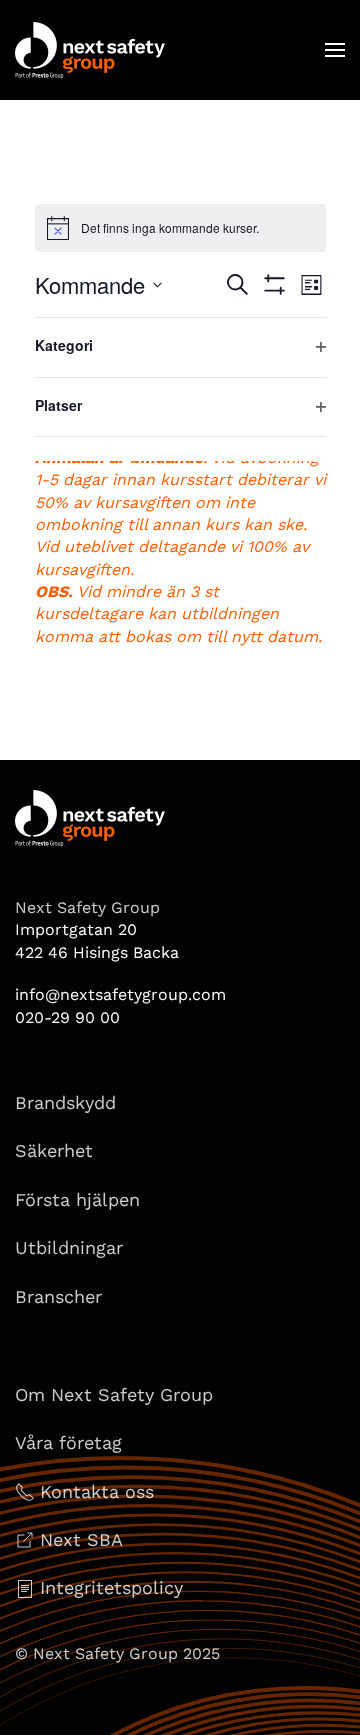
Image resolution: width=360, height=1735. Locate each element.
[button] (335, 50)
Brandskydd (65, 1102)
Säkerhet (54, 1150)
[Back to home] (90, 50)
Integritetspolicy (111, 1587)
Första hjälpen (77, 1199)
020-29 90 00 (67, 1017)
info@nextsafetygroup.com (120, 994)
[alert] (180, 228)
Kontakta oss (97, 1491)
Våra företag (68, 1442)
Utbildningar (69, 1247)
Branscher (58, 1296)
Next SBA (81, 1539)
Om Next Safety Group (114, 1394)
